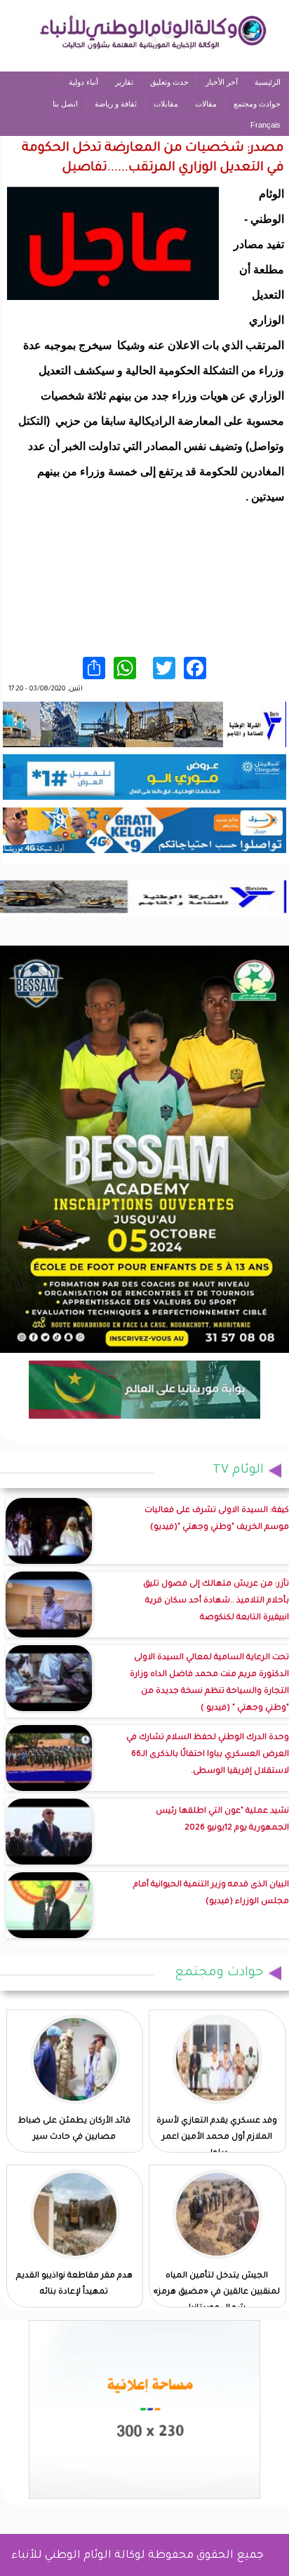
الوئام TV (238, 1471)
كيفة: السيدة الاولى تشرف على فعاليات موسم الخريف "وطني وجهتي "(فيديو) (217, 1519)
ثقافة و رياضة (116, 104)
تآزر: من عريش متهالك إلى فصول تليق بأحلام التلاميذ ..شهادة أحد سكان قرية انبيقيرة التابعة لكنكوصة (216, 1601)
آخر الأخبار (222, 82)
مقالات (206, 104)
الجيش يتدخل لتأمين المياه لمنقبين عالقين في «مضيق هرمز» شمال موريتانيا (217, 2292)
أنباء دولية (83, 82)
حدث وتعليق (169, 82)
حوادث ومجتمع (257, 104)
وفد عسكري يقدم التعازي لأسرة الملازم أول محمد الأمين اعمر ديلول (217, 2138)
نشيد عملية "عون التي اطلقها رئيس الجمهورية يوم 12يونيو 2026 (222, 1820)
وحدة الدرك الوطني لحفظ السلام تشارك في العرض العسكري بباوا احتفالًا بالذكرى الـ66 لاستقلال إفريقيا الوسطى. (208, 1755)
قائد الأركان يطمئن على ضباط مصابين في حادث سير (74, 2129)
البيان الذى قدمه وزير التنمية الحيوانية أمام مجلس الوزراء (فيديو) (211, 1894)
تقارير (124, 82)
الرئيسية (268, 82)
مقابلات (166, 104)
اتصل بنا (65, 104)
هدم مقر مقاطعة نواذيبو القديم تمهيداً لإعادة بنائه (74, 2284)
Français (266, 125)
